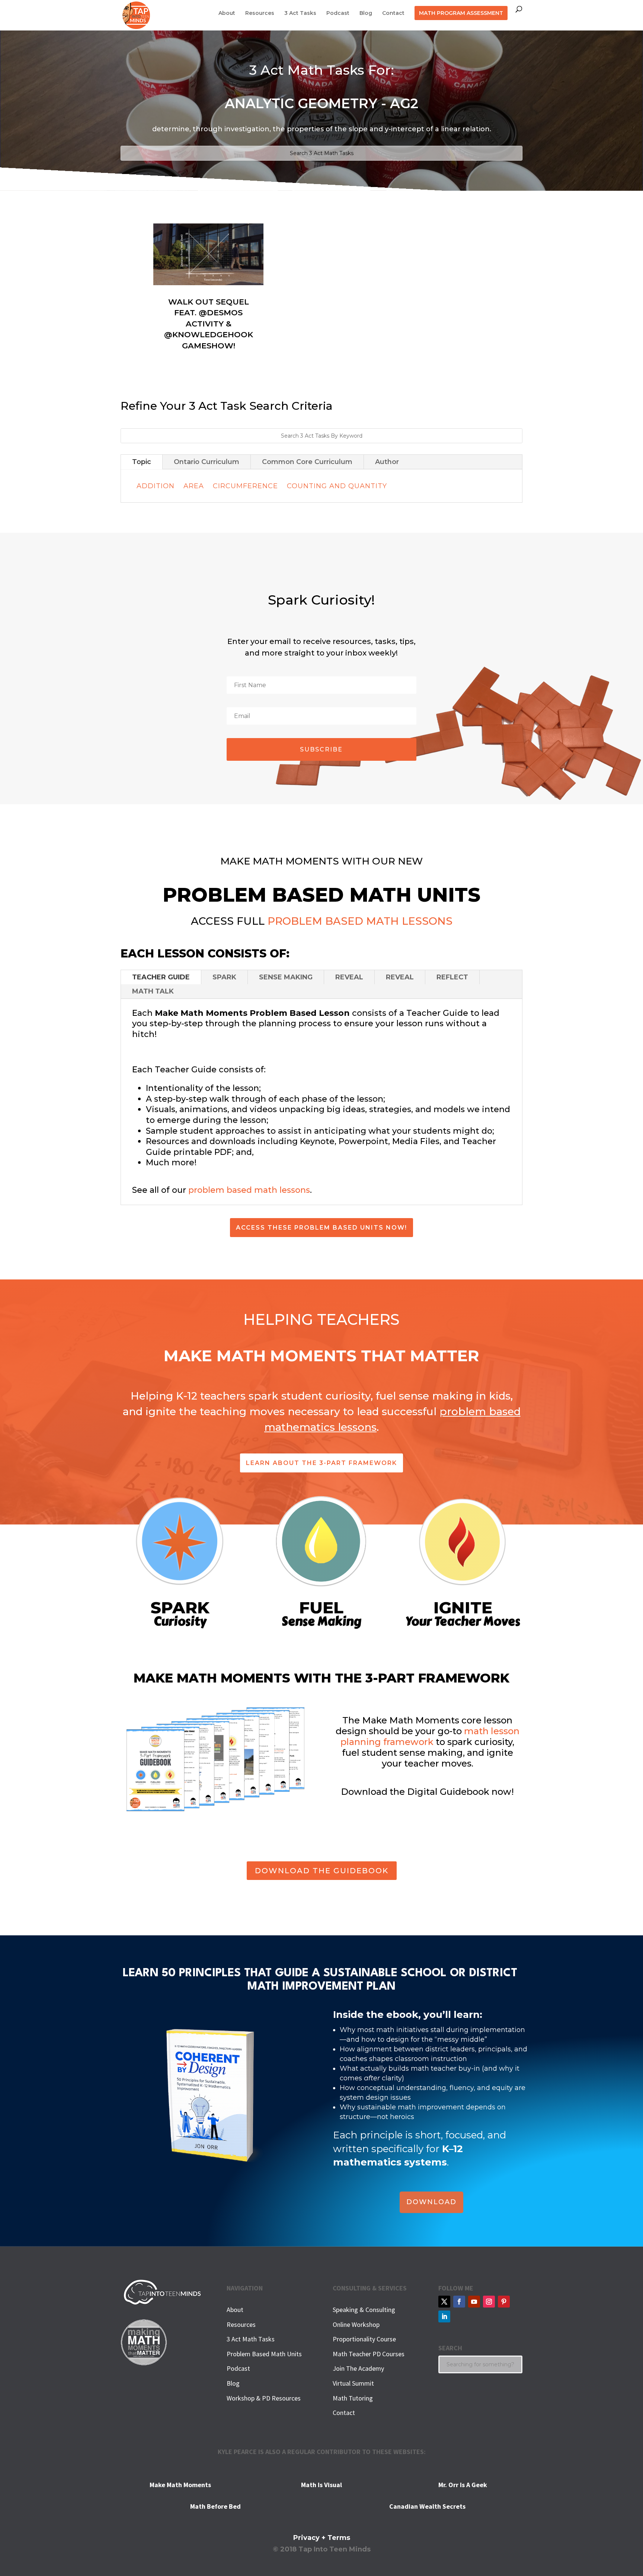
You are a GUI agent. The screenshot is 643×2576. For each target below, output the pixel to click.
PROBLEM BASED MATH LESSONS (360, 921)
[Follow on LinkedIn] (444, 2316)
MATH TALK (153, 991)
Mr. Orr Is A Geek (463, 2485)
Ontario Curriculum (207, 462)
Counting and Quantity (337, 486)
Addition (156, 486)
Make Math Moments (180, 2485)
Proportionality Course (364, 2339)
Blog (366, 13)
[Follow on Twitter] (444, 2302)
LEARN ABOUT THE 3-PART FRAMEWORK (321, 1463)
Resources (260, 13)
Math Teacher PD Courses (369, 2354)
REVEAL (349, 977)
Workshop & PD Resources (264, 2398)
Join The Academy (358, 2368)
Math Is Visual (321, 2485)
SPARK (224, 977)
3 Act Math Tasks (251, 2339)
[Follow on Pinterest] (504, 2302)
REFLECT (452, 977)
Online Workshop (356, 2324)
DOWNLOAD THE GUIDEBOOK (322, 1871)
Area (194, 486)
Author (387, 462)
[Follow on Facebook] (459, 2302)
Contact (393, 13)
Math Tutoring (353, 2398)
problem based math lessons (249, 1190)
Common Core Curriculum (307, 462)
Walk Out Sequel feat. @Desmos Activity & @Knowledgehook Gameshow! (209, 324)
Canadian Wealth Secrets (427, 2506)
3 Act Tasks (300, 13)
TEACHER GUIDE (161, 977)
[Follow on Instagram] (489, 2302)
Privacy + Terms (322, 2538)
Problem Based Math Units (264, 2354)
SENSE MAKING (286, 977)
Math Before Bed (215, 2506)
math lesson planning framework (430, 1736)
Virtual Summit (353, 2383)
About (227, 13)
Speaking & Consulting (364, 2310)
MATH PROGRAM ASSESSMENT (461, 13)
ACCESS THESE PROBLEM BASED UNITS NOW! (321, 1228)
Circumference (245, 486)
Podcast (338, 13)
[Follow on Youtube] (474, 2302)
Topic (142, 462)
